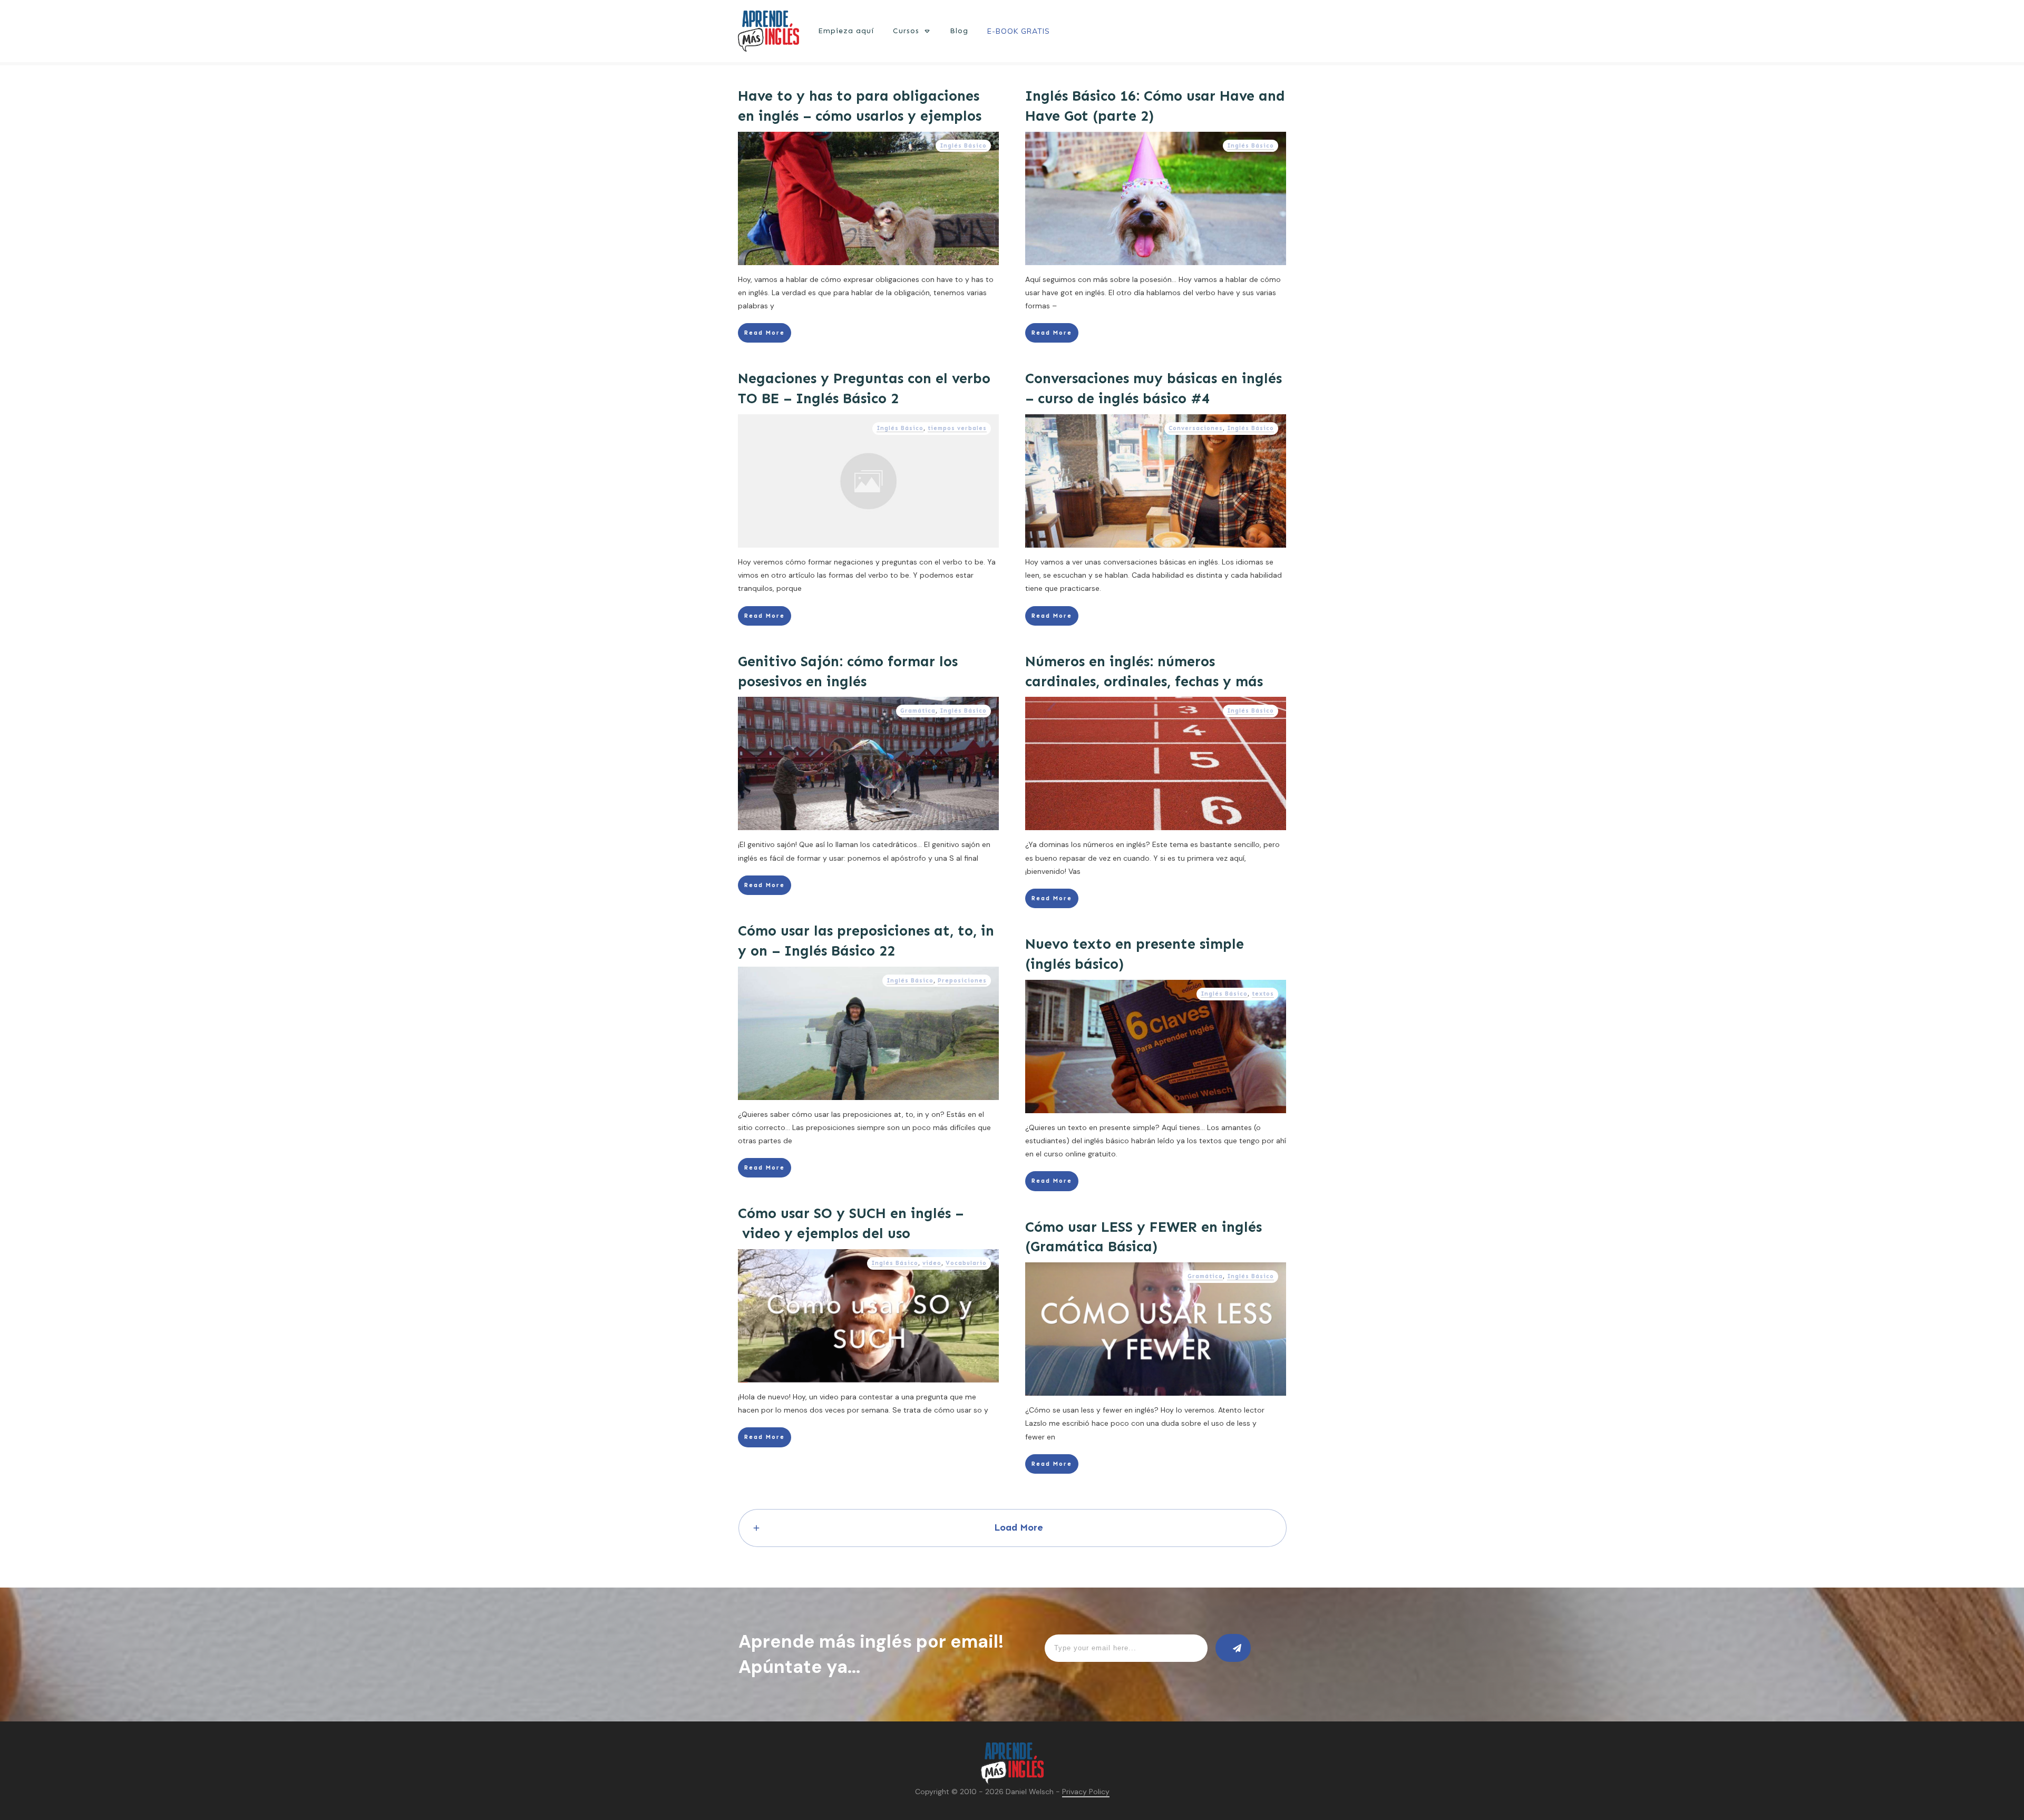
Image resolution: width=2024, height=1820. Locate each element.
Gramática (918, 711)
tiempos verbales (957, 428)
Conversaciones (1196, 428)
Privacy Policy (1086, 1792)
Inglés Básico (963, 146)
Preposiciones (962, 981)
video (932, 1263)
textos (1263, 994)
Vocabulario (966, 1263)
